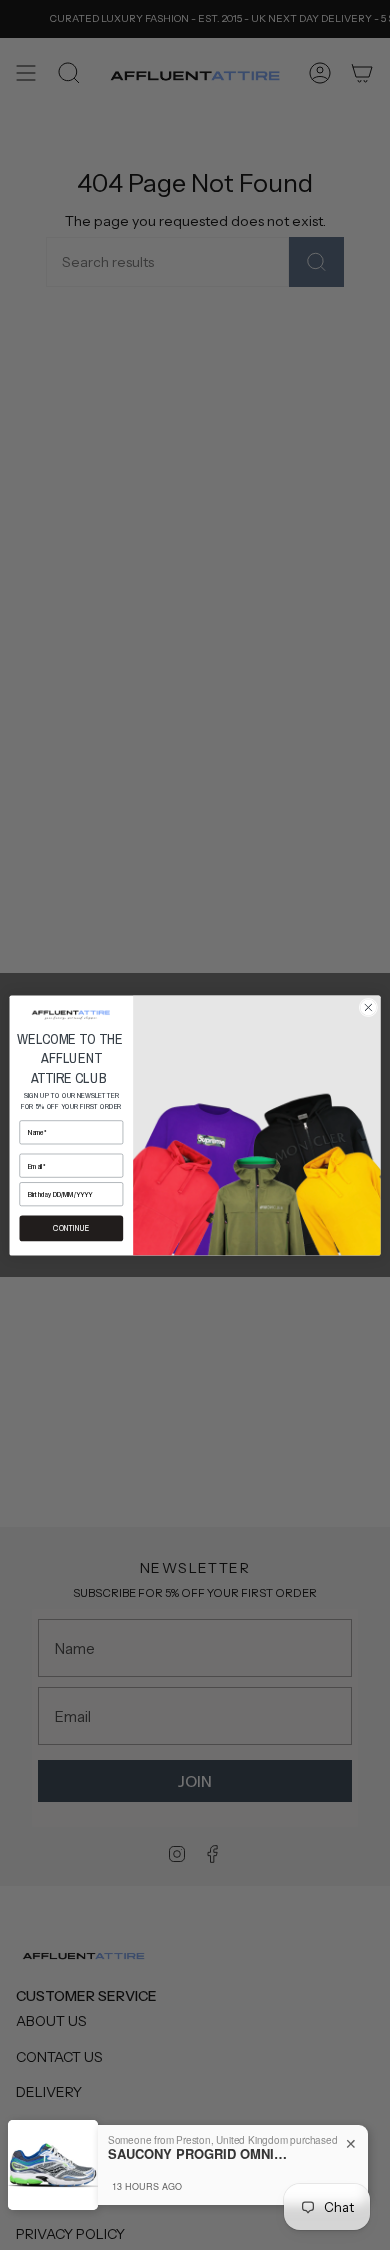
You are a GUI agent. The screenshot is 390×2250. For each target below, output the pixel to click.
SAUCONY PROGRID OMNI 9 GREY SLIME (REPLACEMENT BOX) (198, 2154)
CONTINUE (71, 1228)
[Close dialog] (368, 1007)
